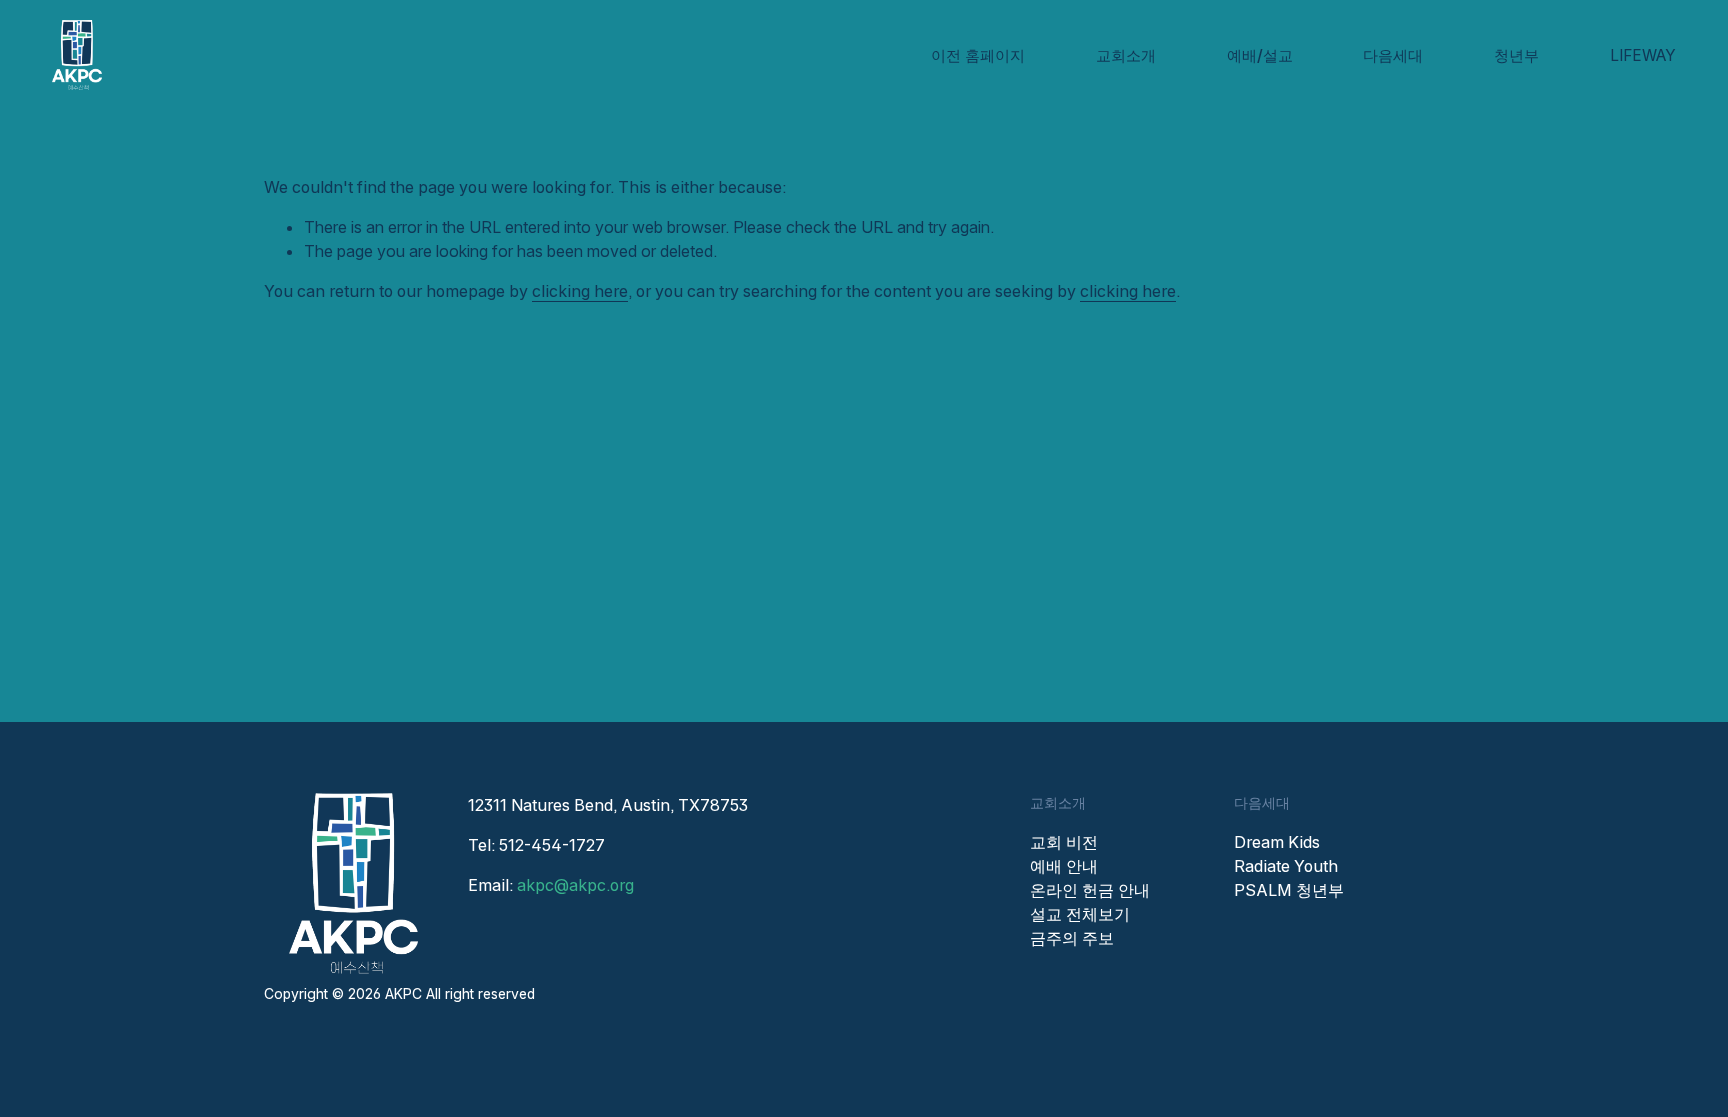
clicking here (580, 291)
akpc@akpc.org (575, 885)
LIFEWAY (1643, 55)
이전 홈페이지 (978, 55)
